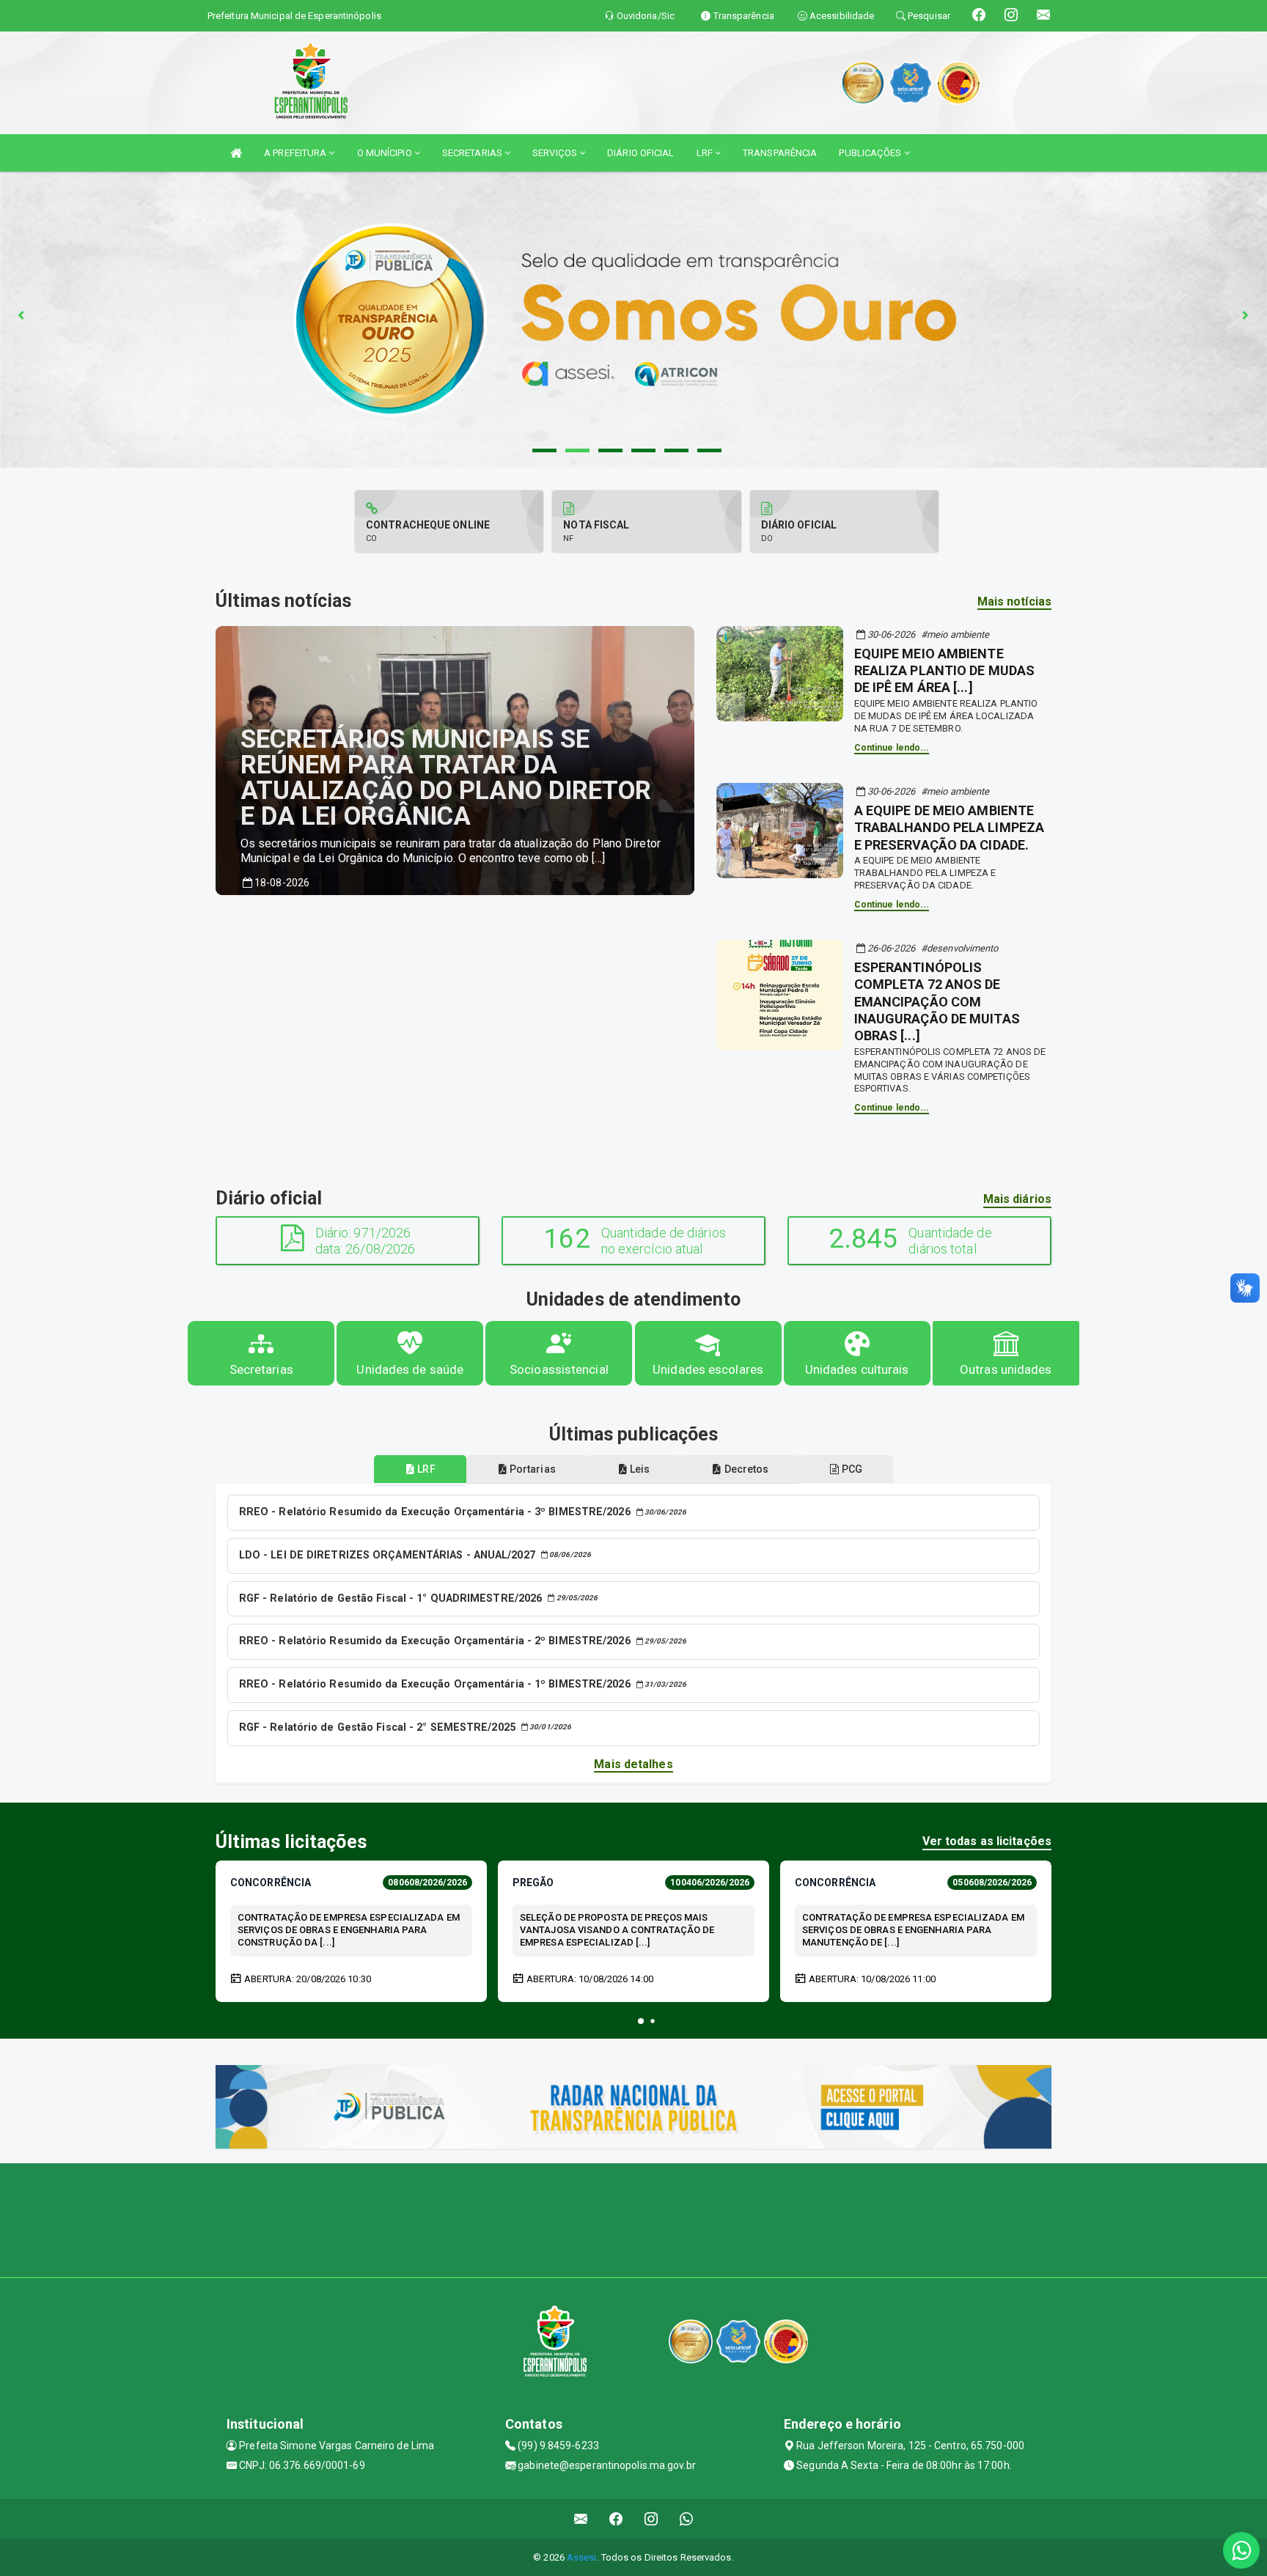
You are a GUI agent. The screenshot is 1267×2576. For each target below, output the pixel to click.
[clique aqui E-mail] (581, 2519)
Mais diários (1017, 1199)
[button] (641, 2021)
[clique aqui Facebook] (616, 2519)
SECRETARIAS (473, 153)
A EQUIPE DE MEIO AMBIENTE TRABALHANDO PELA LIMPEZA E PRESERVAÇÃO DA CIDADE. (949, 828)
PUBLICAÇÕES (871, 153)
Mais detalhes (633, 1764)
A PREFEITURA (296, 153)
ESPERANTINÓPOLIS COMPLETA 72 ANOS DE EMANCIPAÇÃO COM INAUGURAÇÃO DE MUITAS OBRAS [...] (937, 1002)
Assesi (582, 2557)
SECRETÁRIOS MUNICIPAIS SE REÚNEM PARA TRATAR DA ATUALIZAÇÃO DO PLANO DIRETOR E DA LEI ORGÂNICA (446, 778)
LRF (706, 153)
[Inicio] (236, 153)
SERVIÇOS (556, 153)
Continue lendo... (892, 748)
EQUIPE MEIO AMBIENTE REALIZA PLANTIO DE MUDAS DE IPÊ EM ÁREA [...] (944, 671)
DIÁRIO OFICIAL (640, 153)
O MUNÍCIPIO (386, 153)
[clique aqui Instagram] (651, 2519)
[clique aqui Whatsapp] (687, 2519)
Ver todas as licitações (987, 1841)
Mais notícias (1014, 601)
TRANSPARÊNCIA (780, 153)
